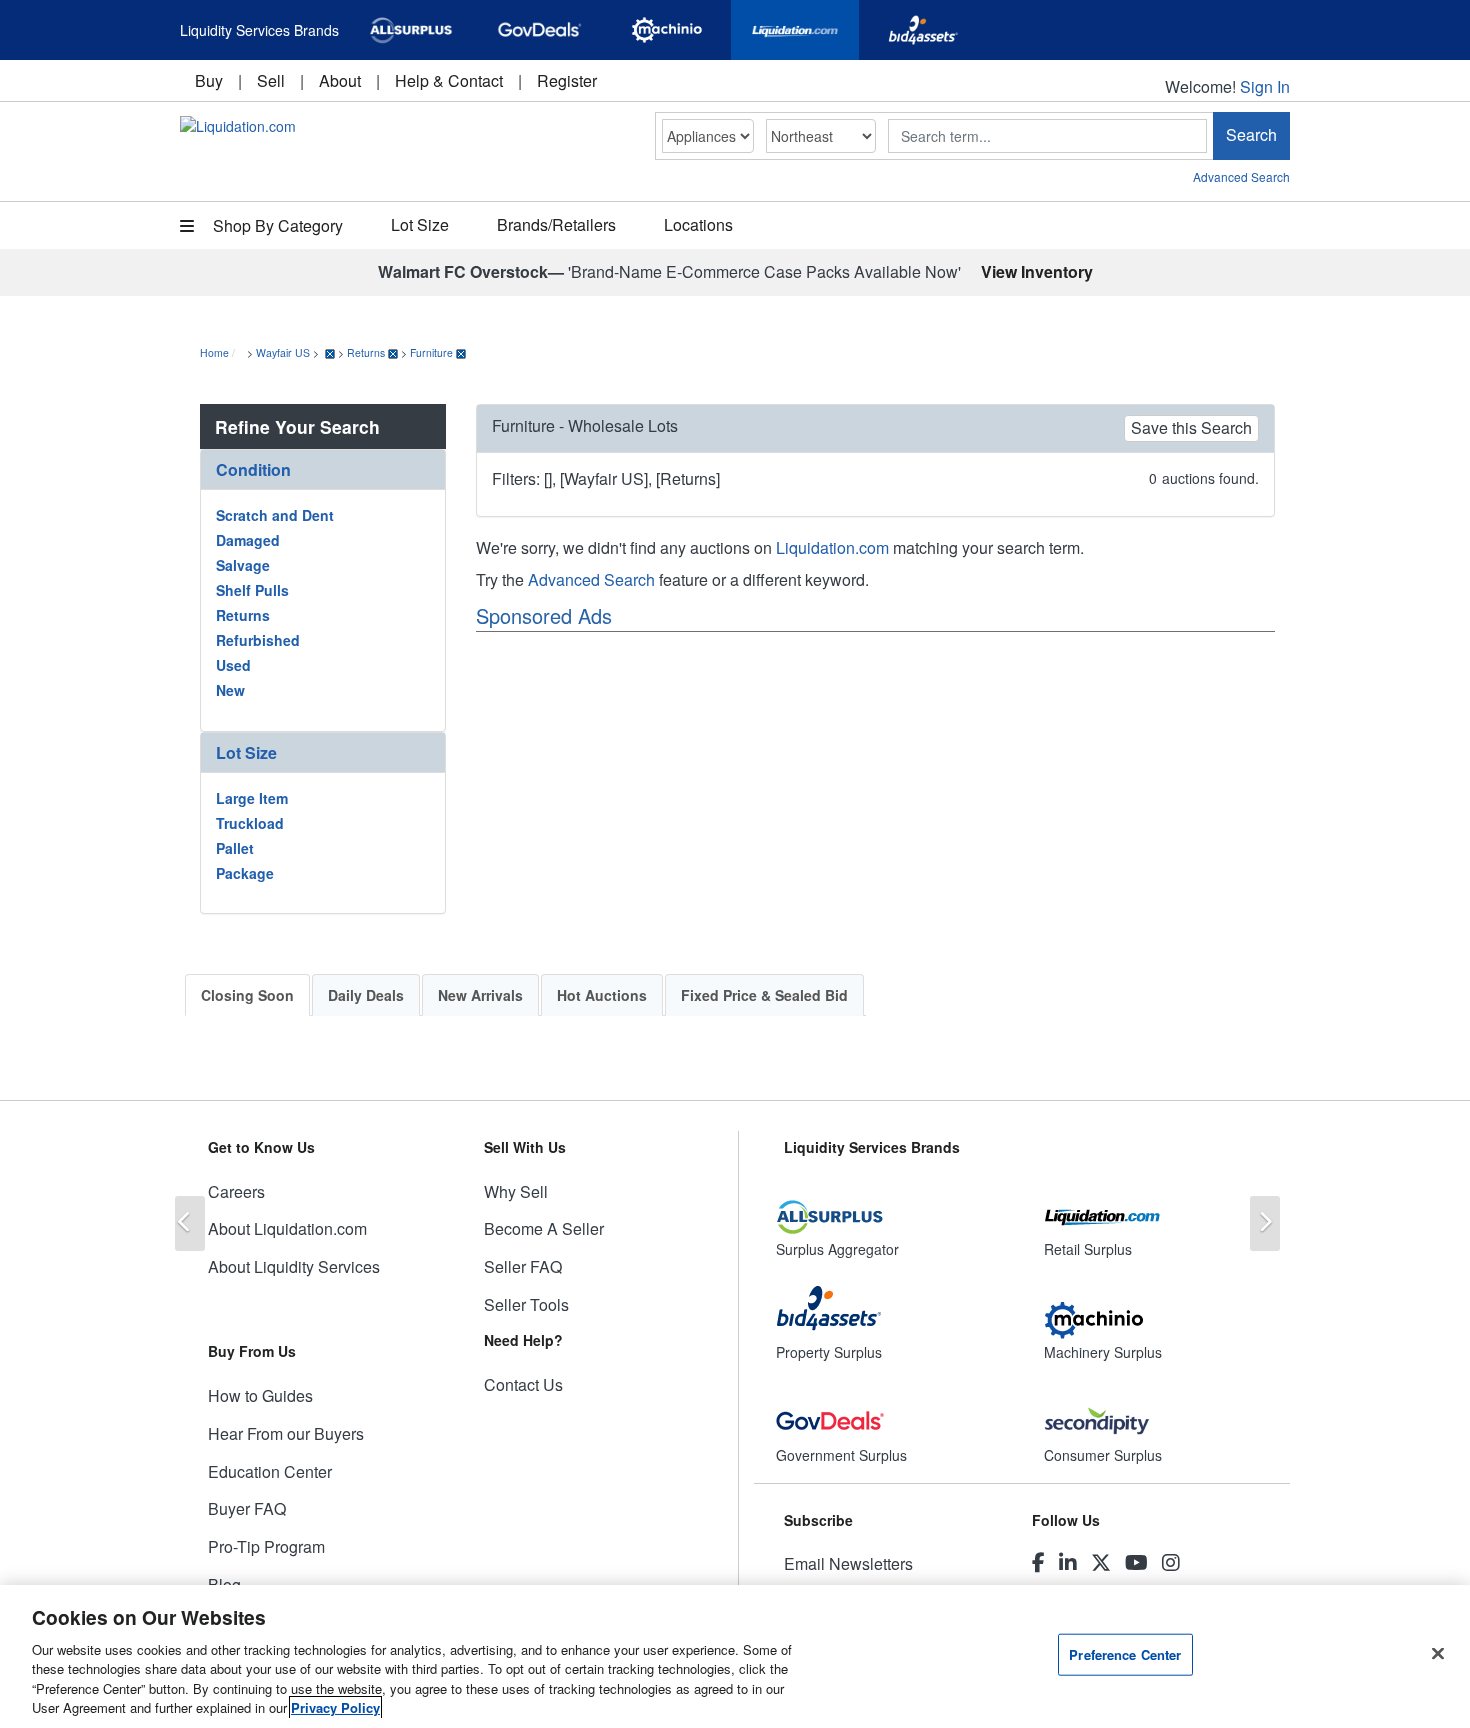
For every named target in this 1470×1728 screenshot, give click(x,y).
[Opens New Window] (411, 30)
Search (1251, 134)
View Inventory (1037, 271)
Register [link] (567, 80)
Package (245, 873)
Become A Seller (544, 1228)
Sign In (1265, 86)
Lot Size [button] (420, 224)
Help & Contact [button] (449, 80)
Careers (236, 1191)
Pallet (235, 848)
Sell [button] (271, 80)
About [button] (340, 80)
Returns (366, 352)
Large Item (252, 798)
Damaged (248, 540)
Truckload (250, 823)
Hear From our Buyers (286, 1433)
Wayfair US (283, 352)
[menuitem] (209, 80)
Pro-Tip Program (266, 1546)
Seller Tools (526, 1304)
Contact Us (523, 1384)
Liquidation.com (832, 547)
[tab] (323, 470)
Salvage (243, 565)
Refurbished (258, 640)
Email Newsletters (848, 1563)
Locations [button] (698, 224)
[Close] (1438, 1654)
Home (214, 352)
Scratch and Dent (275, 515)
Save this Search (1191, 427)
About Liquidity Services (294, 1266)
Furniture (431, 352)
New (230, 690)
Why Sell (516, 1191)
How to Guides (260, 1395)
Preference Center (1125, 1654)
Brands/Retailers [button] (556, 224)
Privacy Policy (335, 1707)
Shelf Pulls (252, 590)
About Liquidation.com (287, 1228)
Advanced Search (1241, 176)
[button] (323, 469)
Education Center (270, 1471)
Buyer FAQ (247, 1508)
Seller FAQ (523, 1266)
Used (233, 665)
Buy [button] (209, 80)
